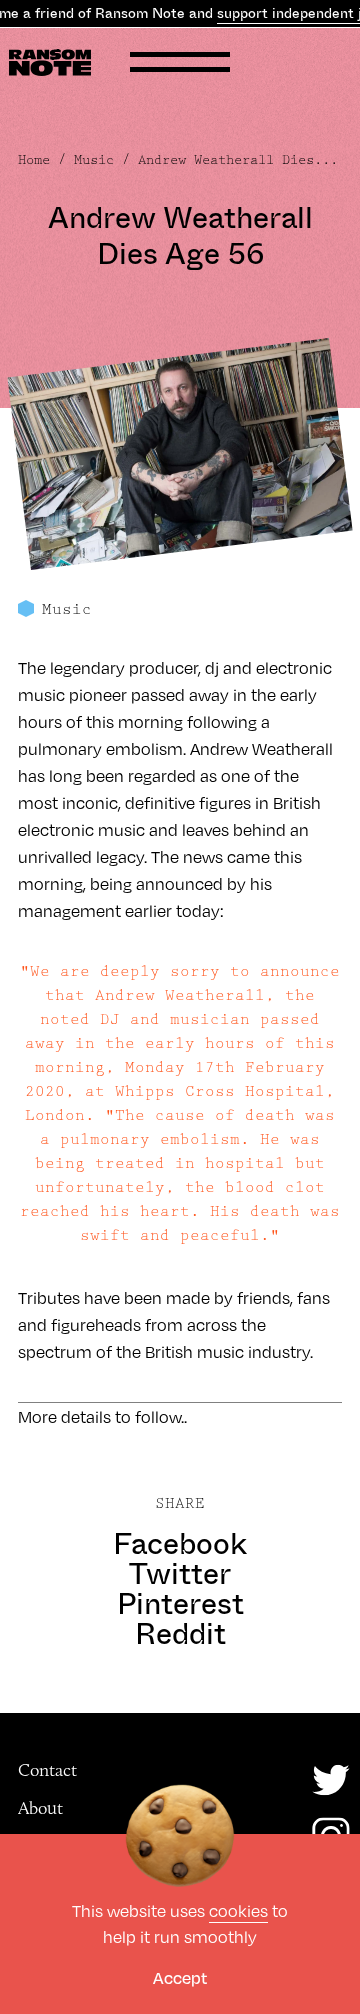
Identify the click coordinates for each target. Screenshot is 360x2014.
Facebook (180, 1544)
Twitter (180, 1574)
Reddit (180, 1634)
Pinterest (180, 1604)
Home (34, 160)
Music (94, 160)
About (40, 1808)
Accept (180, 1977)
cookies (238, 1910)
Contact (47, 1770)
